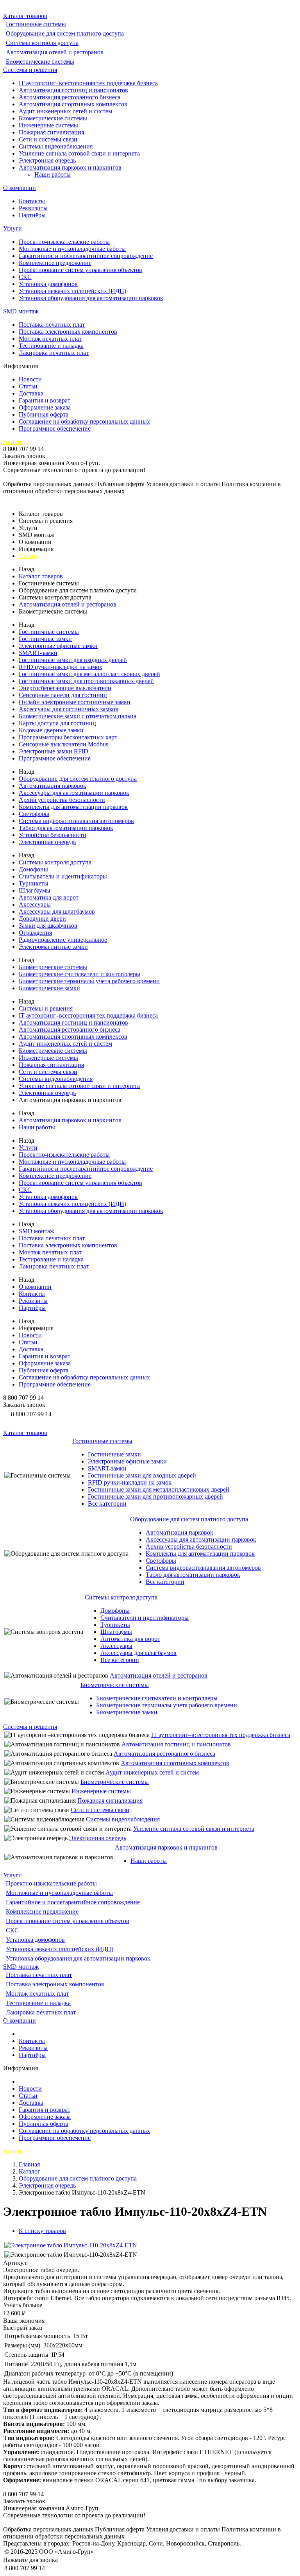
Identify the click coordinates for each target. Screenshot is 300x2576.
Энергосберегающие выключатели (65, 688)
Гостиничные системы (36, 24)
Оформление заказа (45, 407)
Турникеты (34, 883)
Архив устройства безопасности (62, 800)
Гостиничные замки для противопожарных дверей (86, 681)
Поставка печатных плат (52, 325)
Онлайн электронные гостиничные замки (75, 702)
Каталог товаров (25, 16)
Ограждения (35, 933)
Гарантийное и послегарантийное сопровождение (86, 256)
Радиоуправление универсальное (63, 940)
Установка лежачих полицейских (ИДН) (72, 291)
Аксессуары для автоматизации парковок (74, 793)
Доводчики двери (42, 919)
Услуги (12, 228)
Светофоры (34, 814)
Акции (12, 442)
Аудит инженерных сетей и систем (65, 111)
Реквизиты (33, 208)
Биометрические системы (40, 62)
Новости (30, 379)
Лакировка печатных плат (54, 353)
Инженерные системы (48, 125)
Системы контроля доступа (42, 43)
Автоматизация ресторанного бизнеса (70, 97)
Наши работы (53, 174)
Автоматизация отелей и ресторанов (55, 52)
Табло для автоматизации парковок (66, 828)
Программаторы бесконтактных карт (68, 737)
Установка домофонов (48, 284)
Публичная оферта (44, 414)
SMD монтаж (21, 311)
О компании (20, 188)
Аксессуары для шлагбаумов (57, 911)
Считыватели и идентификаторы (63, 876)
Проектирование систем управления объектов (80, 270)
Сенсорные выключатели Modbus (63, 744)
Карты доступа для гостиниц (57, 723)
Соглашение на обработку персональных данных (84, 421)
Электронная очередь (47, 160)
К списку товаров (42, 2231)
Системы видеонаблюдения (56, 146)
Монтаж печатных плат (50, 339)
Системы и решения (30, 70)
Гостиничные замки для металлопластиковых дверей (89, 674)
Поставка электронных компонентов (68, 332)
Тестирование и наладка (51, 346)
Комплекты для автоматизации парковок (73, 807)
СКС (25, 277)
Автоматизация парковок (53, 786)
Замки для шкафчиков (48, 926)
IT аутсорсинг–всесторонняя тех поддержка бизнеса (88, 83)
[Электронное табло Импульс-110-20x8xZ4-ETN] (71, 2245)
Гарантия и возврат (45, 400)
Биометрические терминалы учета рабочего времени (89, 981)
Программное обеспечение (55, 428)
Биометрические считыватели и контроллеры (79, 974)
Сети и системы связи (48, 139)
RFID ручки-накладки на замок (61, 667)
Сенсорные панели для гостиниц (63, 695)
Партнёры (32, 215)
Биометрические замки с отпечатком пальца (78, 716)
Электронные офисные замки (58, 646)
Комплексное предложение (55, 263)
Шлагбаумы (35, 890)
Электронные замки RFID (54, 751)
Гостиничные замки (45, 639)
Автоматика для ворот (49, 897)
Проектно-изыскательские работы (64, 242)
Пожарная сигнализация (51, 132)
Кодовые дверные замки (51, 730)
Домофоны (33, 869)
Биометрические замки (49, 988)
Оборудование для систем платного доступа (65, 33)
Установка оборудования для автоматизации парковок (91, 298)
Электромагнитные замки (53, 947)
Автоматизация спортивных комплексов (73, 104)
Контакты (32, 201)
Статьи (28, 386)
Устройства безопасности (53, 835)
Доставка (31, 393)
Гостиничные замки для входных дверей (73, 660)
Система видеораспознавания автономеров (76, 821)
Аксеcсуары (35, 904)
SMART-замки (38, 653)
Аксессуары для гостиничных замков (69, 709)
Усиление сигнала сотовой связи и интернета (79, 153)
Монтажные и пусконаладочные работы (72, 249)
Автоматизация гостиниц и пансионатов (73, 90)
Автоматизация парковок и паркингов (70, 167)
